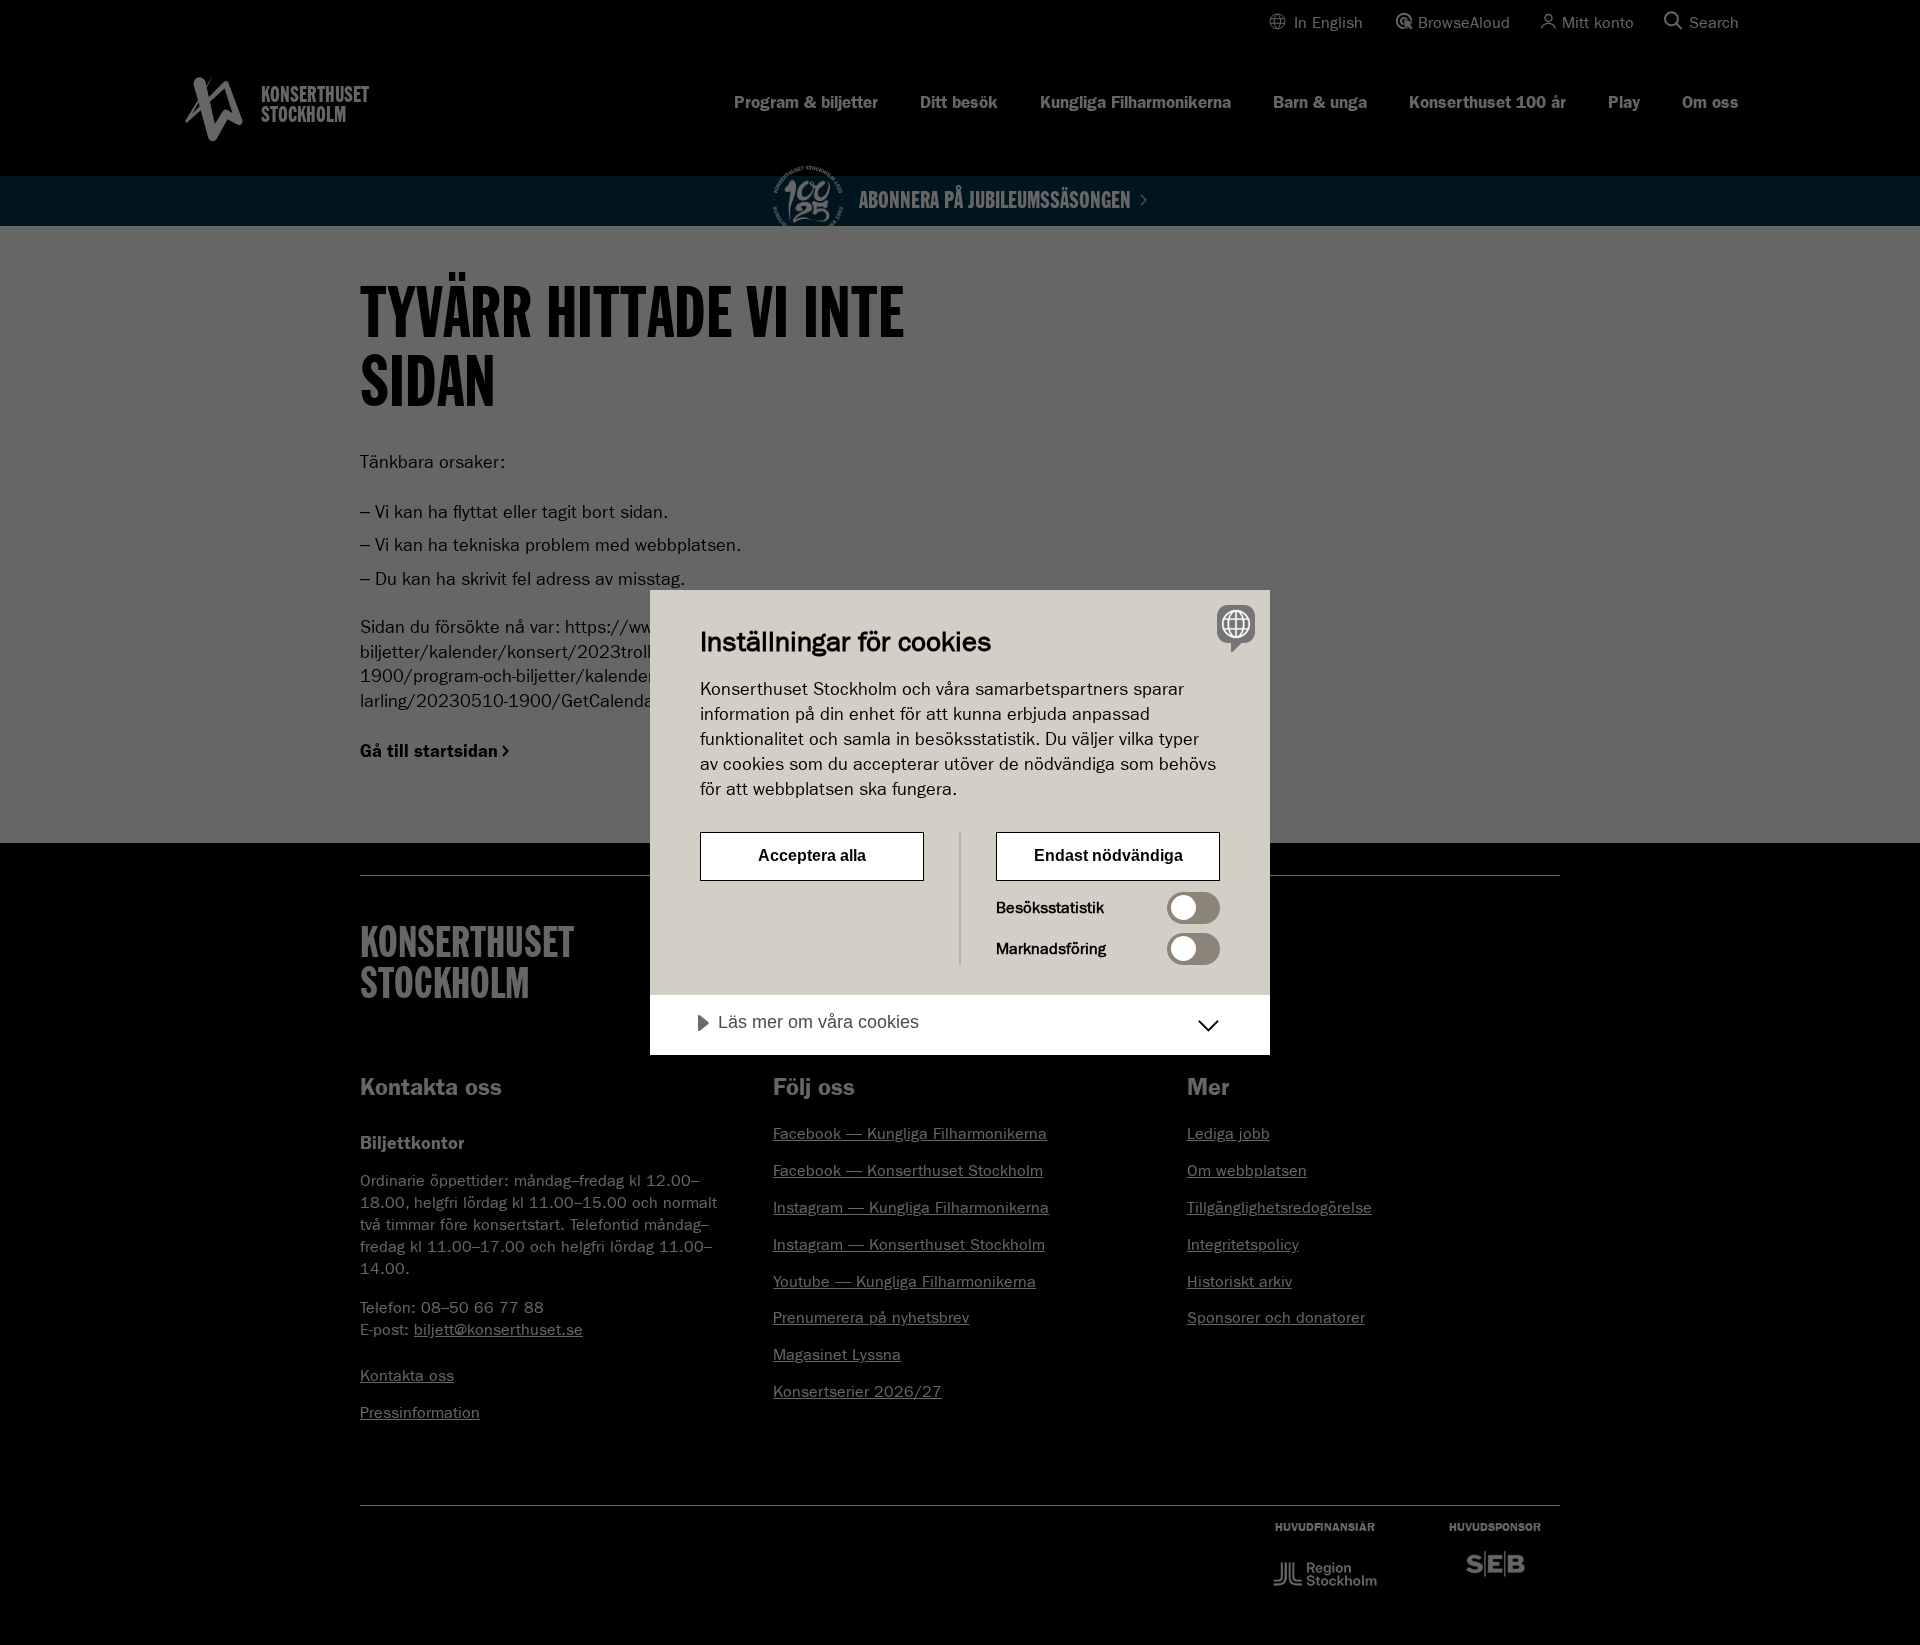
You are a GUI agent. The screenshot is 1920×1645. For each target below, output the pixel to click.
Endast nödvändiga (1108, 855)
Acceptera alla (812, 855)
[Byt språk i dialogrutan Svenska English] (1232, 627)
